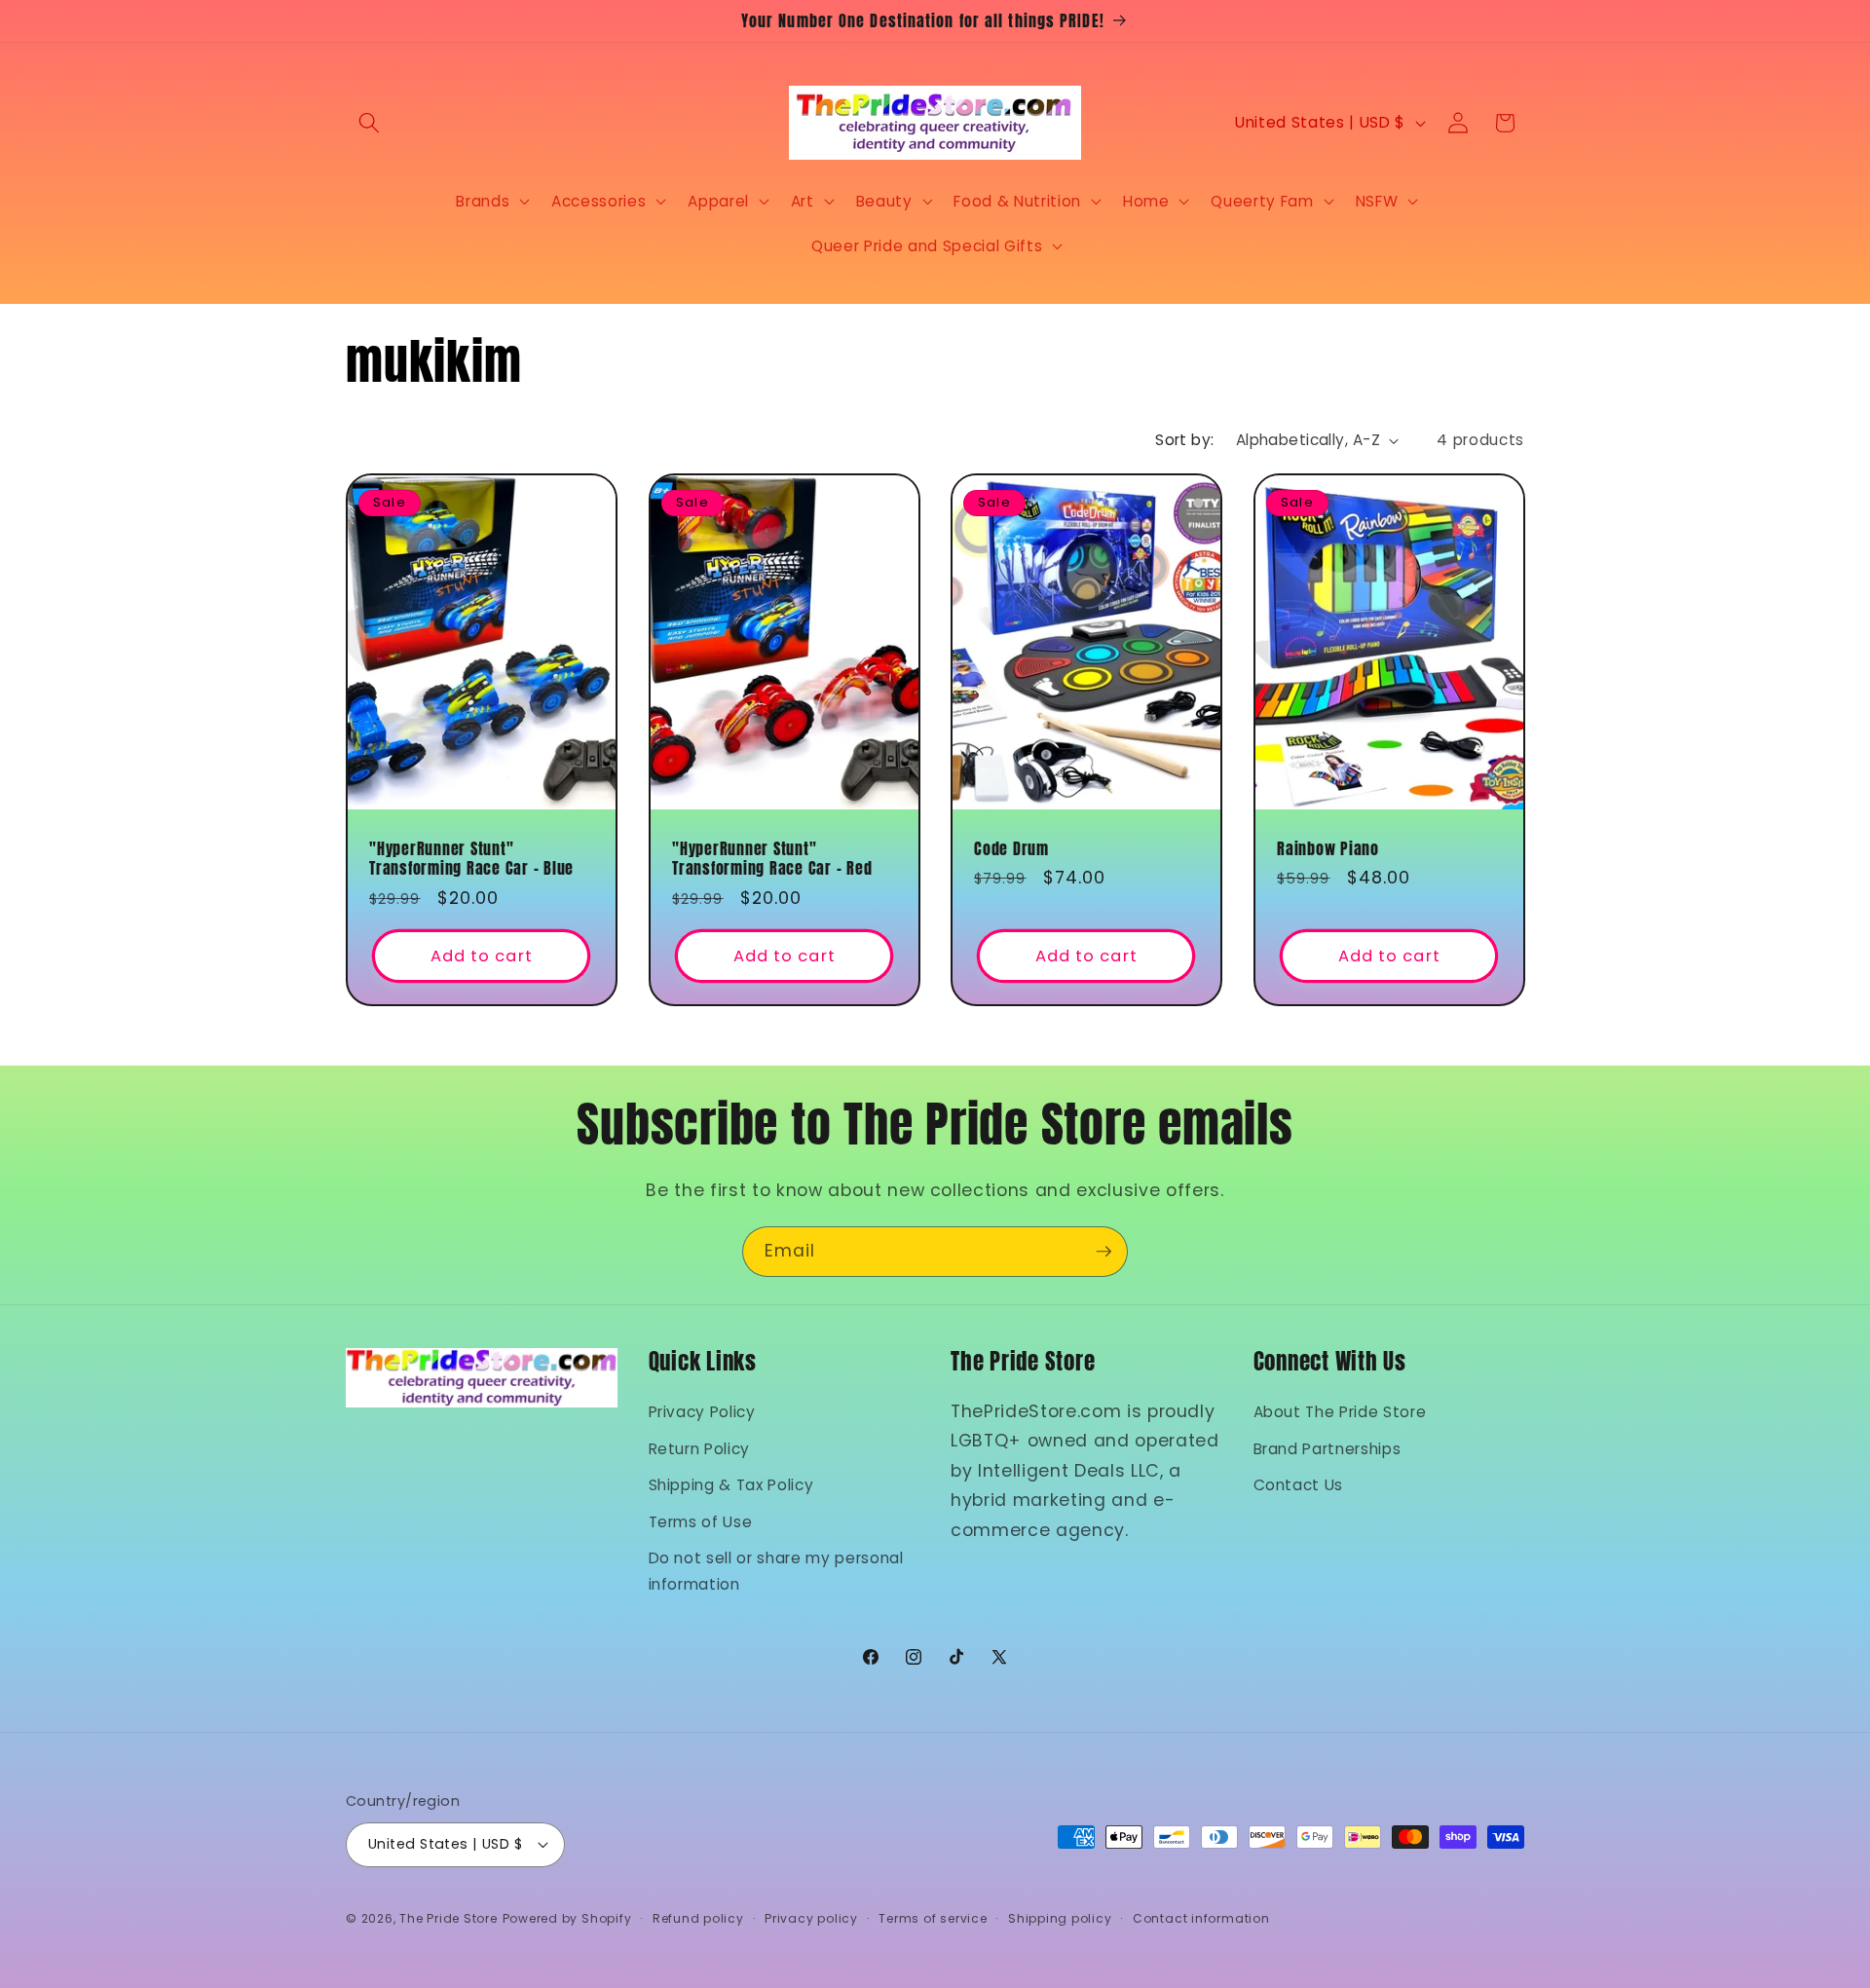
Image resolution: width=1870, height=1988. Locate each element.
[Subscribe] (1103, 1252)
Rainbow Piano (1328, 849)
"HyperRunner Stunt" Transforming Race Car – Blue (471, 859)
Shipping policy (1060, 1918)
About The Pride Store (1340, 1412)
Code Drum (1011, 849)
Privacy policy (811, 1918)
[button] (369, 123)
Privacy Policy (702, 1412)
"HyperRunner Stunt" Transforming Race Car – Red (772, 859)
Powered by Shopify (567, 1918)
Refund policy (698, 1918)
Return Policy (700, 1449)
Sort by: (1185, 440)
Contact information (1201, 1918)
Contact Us (1299, 1485)
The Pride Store (449, 1918)
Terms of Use (701, 1522)
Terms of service (933, 1918)
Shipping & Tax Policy (731, 1485)
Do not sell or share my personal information (776, 1571)
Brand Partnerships (1328, 1449)
